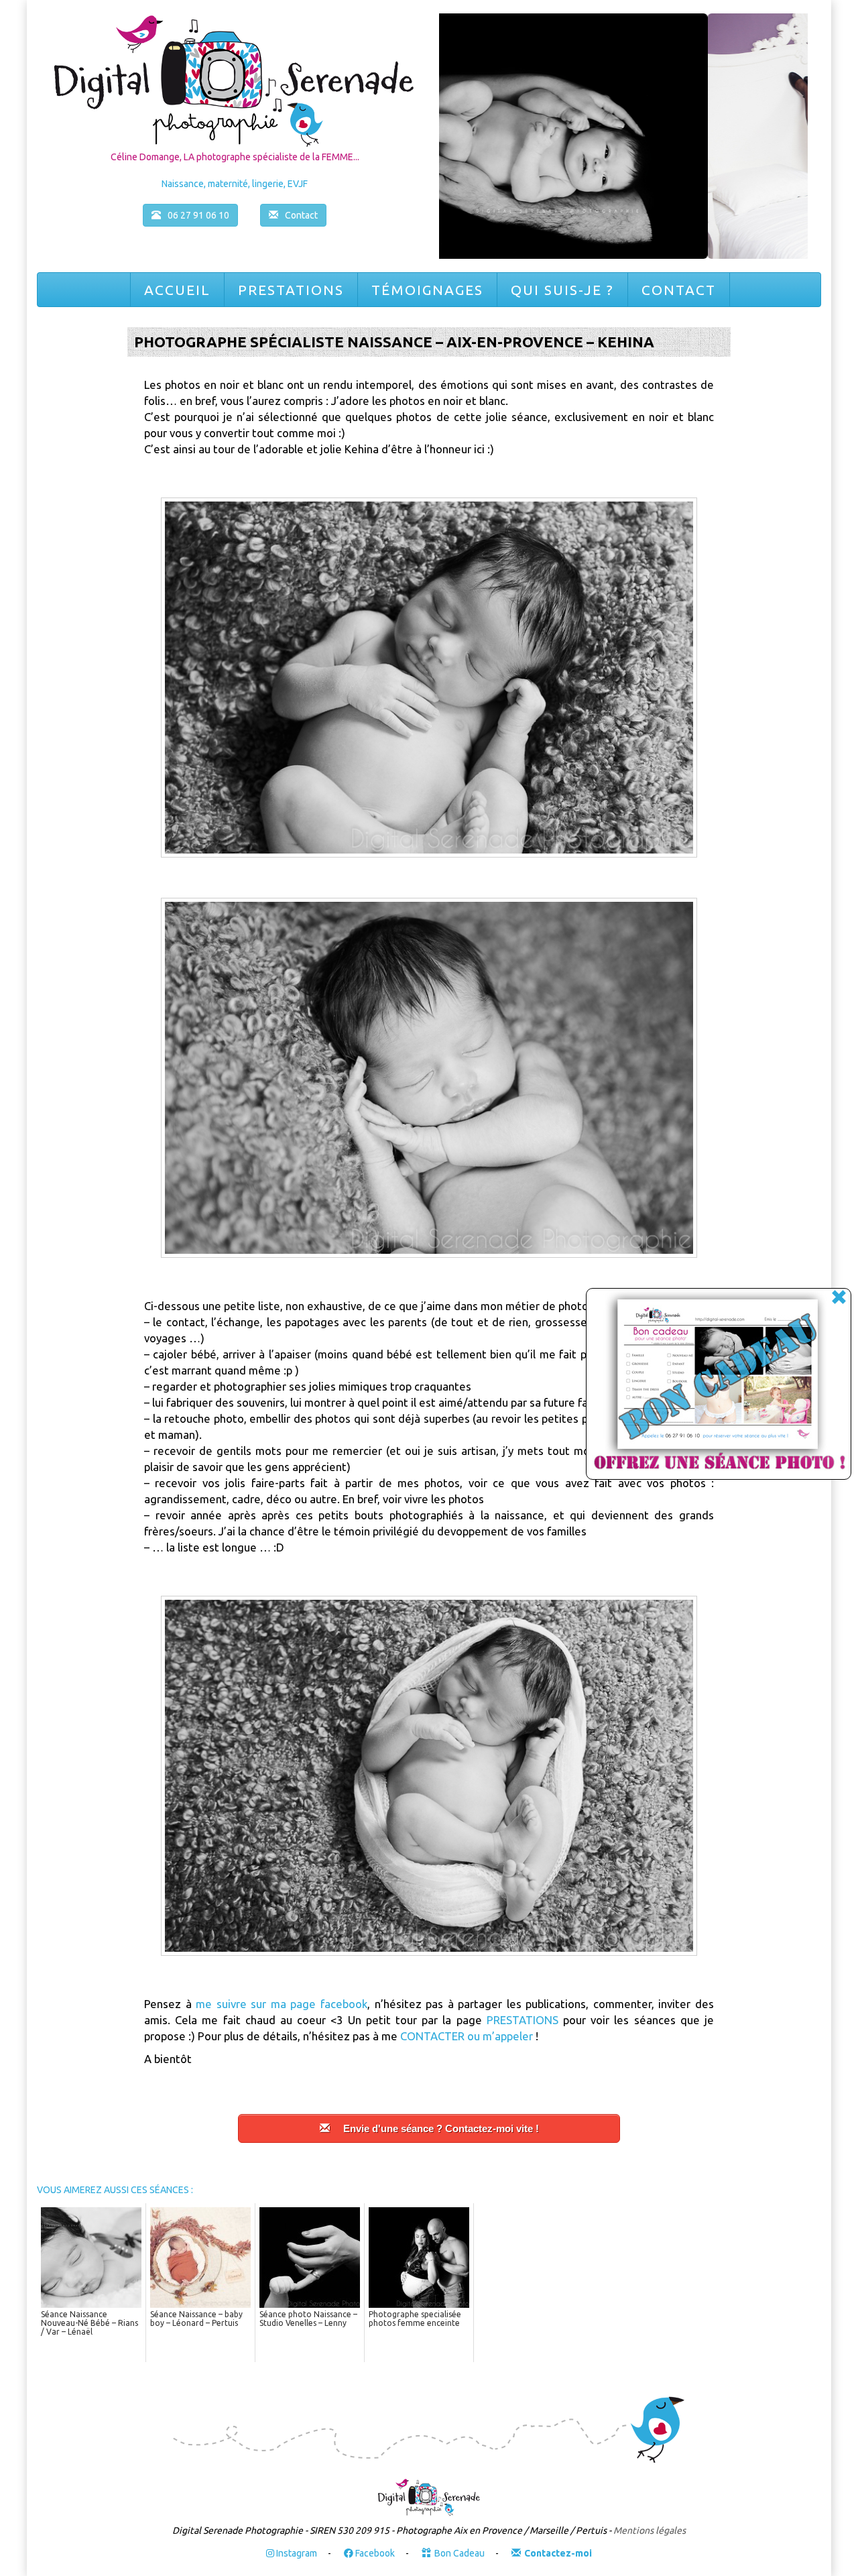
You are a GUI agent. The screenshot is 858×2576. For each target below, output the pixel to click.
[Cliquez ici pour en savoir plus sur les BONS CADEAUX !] (704, 1386)
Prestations (291, 290)
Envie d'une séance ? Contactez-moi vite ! (441, 2128)
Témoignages (427, 290)
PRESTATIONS (523, 2020)
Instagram (296, 2553)
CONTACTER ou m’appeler (467, 2036)
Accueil (177, 290)
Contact (679, 290)
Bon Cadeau (459, 2553)
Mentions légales (650, 2530)
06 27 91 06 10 (198, 215)
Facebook (374, 2553)
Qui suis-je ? (562, 290)
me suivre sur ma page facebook (282, 2004)
